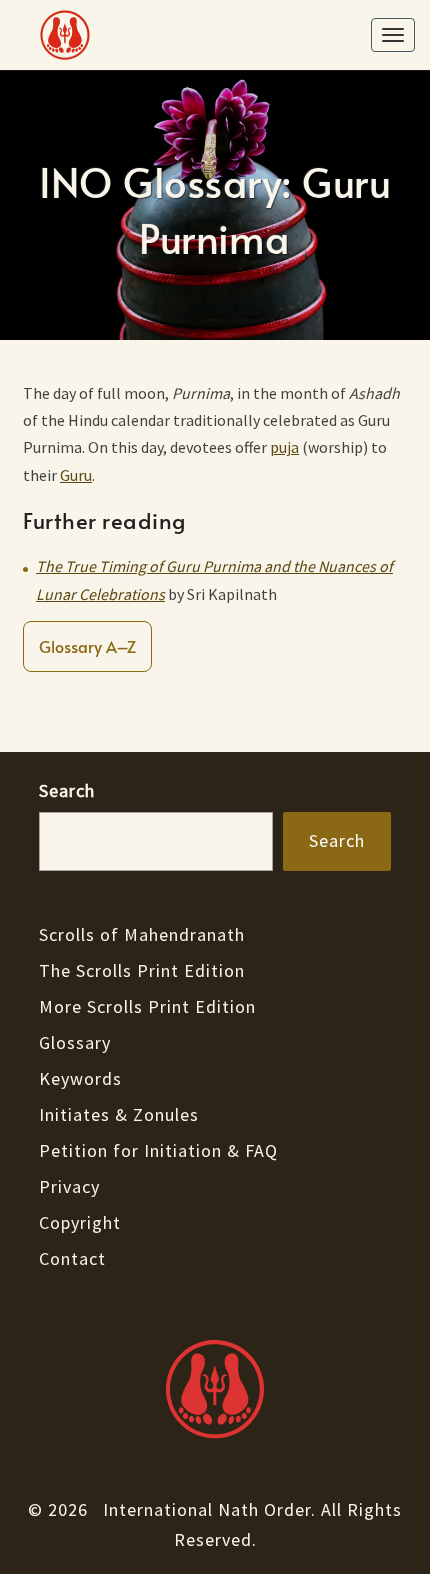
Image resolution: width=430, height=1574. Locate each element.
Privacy (69, 1186)
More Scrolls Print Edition (147, 1006)
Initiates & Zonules (119, 1114)
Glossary (75, 1042)
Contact (72, 1258)
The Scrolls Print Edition (142, 970)
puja (284, 447)
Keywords (80, 1078)
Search (67, 790)
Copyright (80, 1222)
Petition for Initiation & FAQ (158, 1150)
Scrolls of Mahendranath (142, 934)
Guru (76, 475)
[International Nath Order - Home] (215, 1389)
